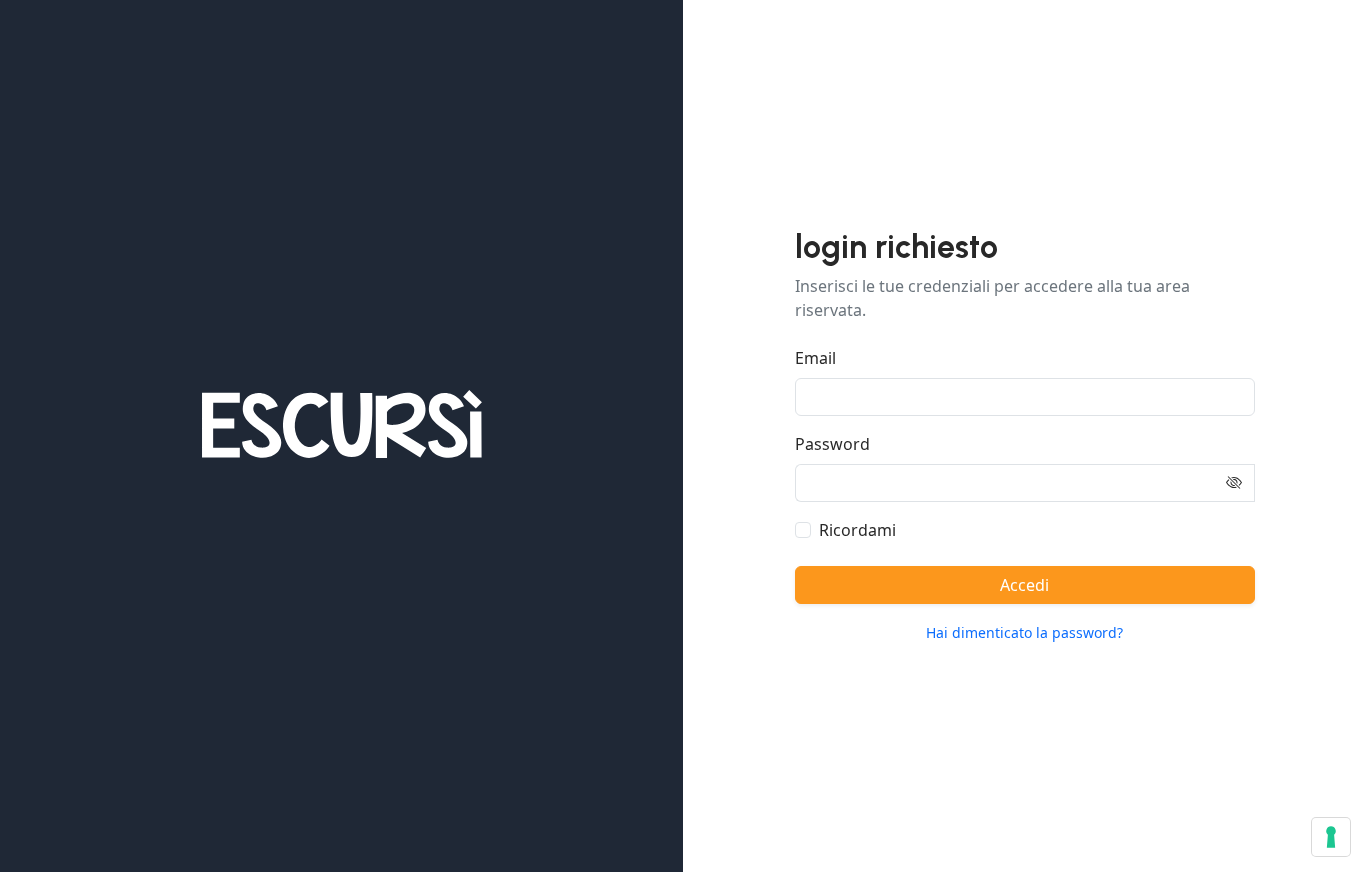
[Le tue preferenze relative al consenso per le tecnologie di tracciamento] (1331, 837)
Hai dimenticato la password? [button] (1024, 632)
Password (832, 444)
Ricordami (857, 530)
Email (815, 358)
